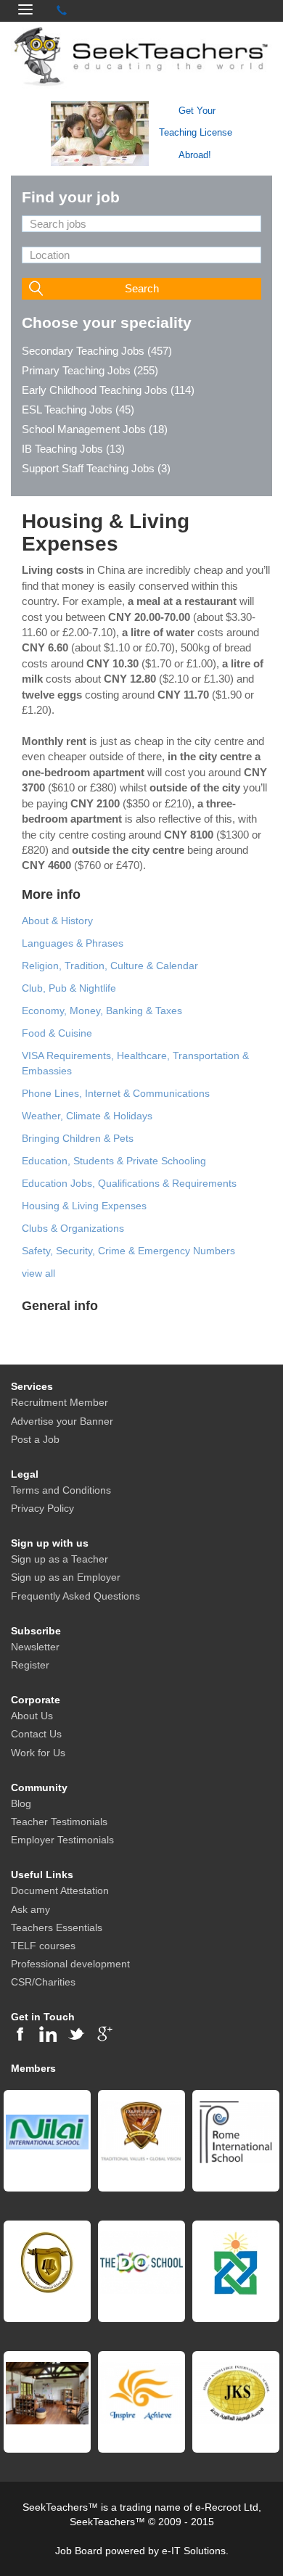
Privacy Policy (42, 1508)
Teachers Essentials (57, 1927)
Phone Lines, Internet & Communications (116, 1093)
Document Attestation (60, 1890)
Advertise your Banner (62, 1421)
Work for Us (38, 1753)
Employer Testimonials (62, 1840)
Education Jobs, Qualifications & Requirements (129, 1183)
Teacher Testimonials (59, 1822)
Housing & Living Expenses (84, 1206)
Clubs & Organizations (73, 1228)
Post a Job (35, 1439)
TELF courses (43, 1946)
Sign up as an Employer (66, 1577)
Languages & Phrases (73, 943)
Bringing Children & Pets (78, 1138)
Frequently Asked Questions (75, 1596)
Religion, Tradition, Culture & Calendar (110, 966)
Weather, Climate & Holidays (87, 1116)
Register (30, 1665)
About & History (57, 921)
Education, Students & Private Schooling (114, 1161)
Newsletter (35, 1647)
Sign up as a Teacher (60, 1559)
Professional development (70, 1964)
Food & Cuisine (57, 1033)
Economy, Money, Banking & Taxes (102, 1011)
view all (38, 1273)
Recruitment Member (60, 1402)
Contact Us (36, 1734)
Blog (21, 1803)
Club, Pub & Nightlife (69, 988)
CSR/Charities (43, 1982)
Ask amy (30, 1909)
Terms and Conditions (61, 1490)
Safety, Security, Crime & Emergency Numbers (128, 1251)
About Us (32, 1716)
